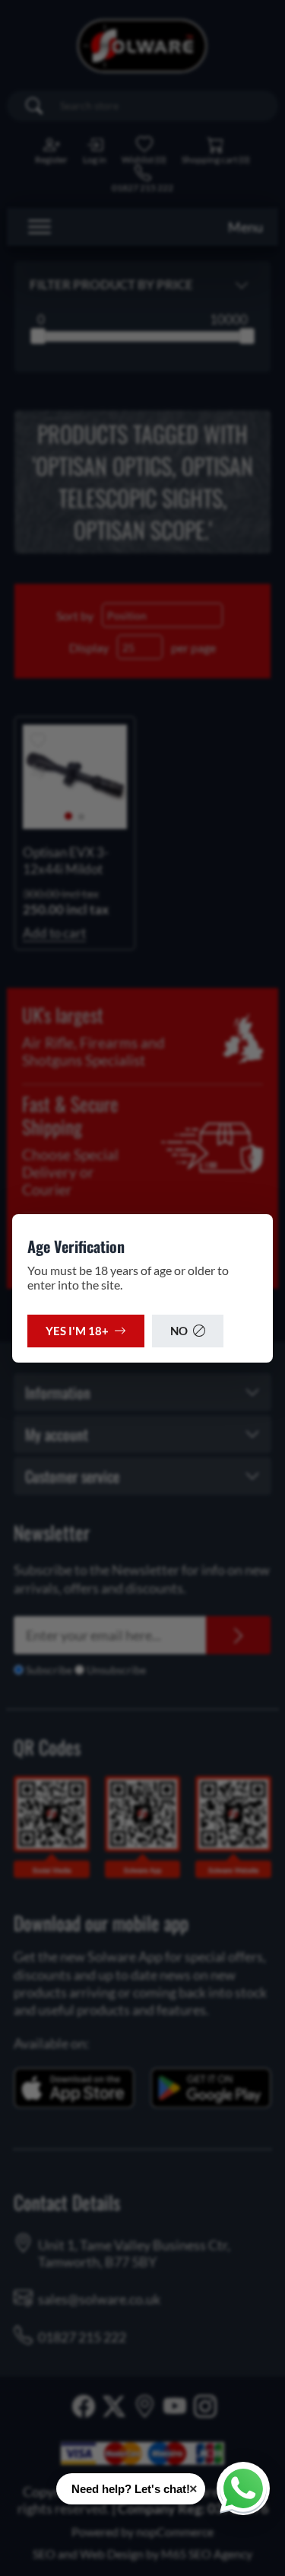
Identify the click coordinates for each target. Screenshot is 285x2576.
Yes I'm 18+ (77, 1331)
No (179, 1331)
